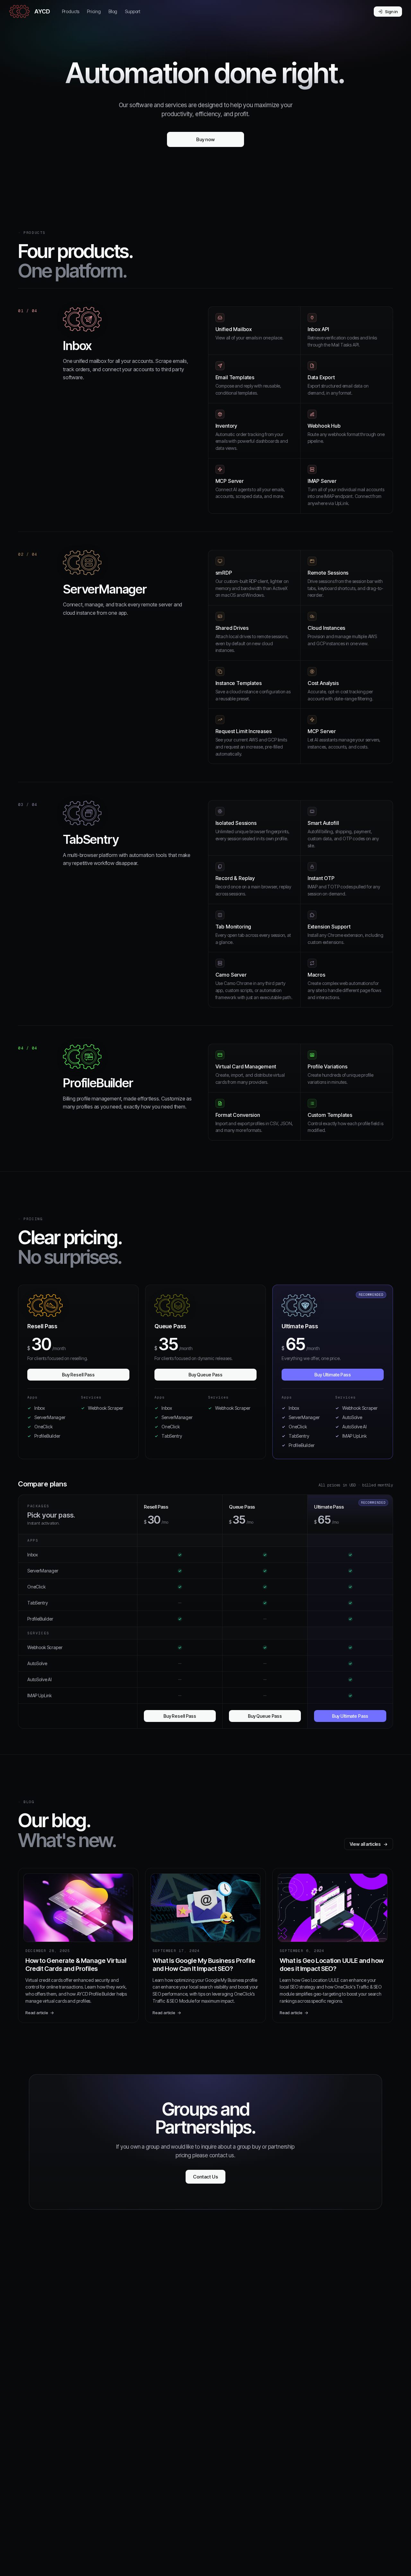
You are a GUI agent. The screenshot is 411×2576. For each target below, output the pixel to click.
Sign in (391, 12)
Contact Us (205, 2177)
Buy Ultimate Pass (333, 1375)
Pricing (94, 11)
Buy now (205, 139)
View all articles (369, 1844)
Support (133, 11)
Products (71, 11)
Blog (113, 11)
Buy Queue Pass (205, 1375)
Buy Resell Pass (78, 1375)
